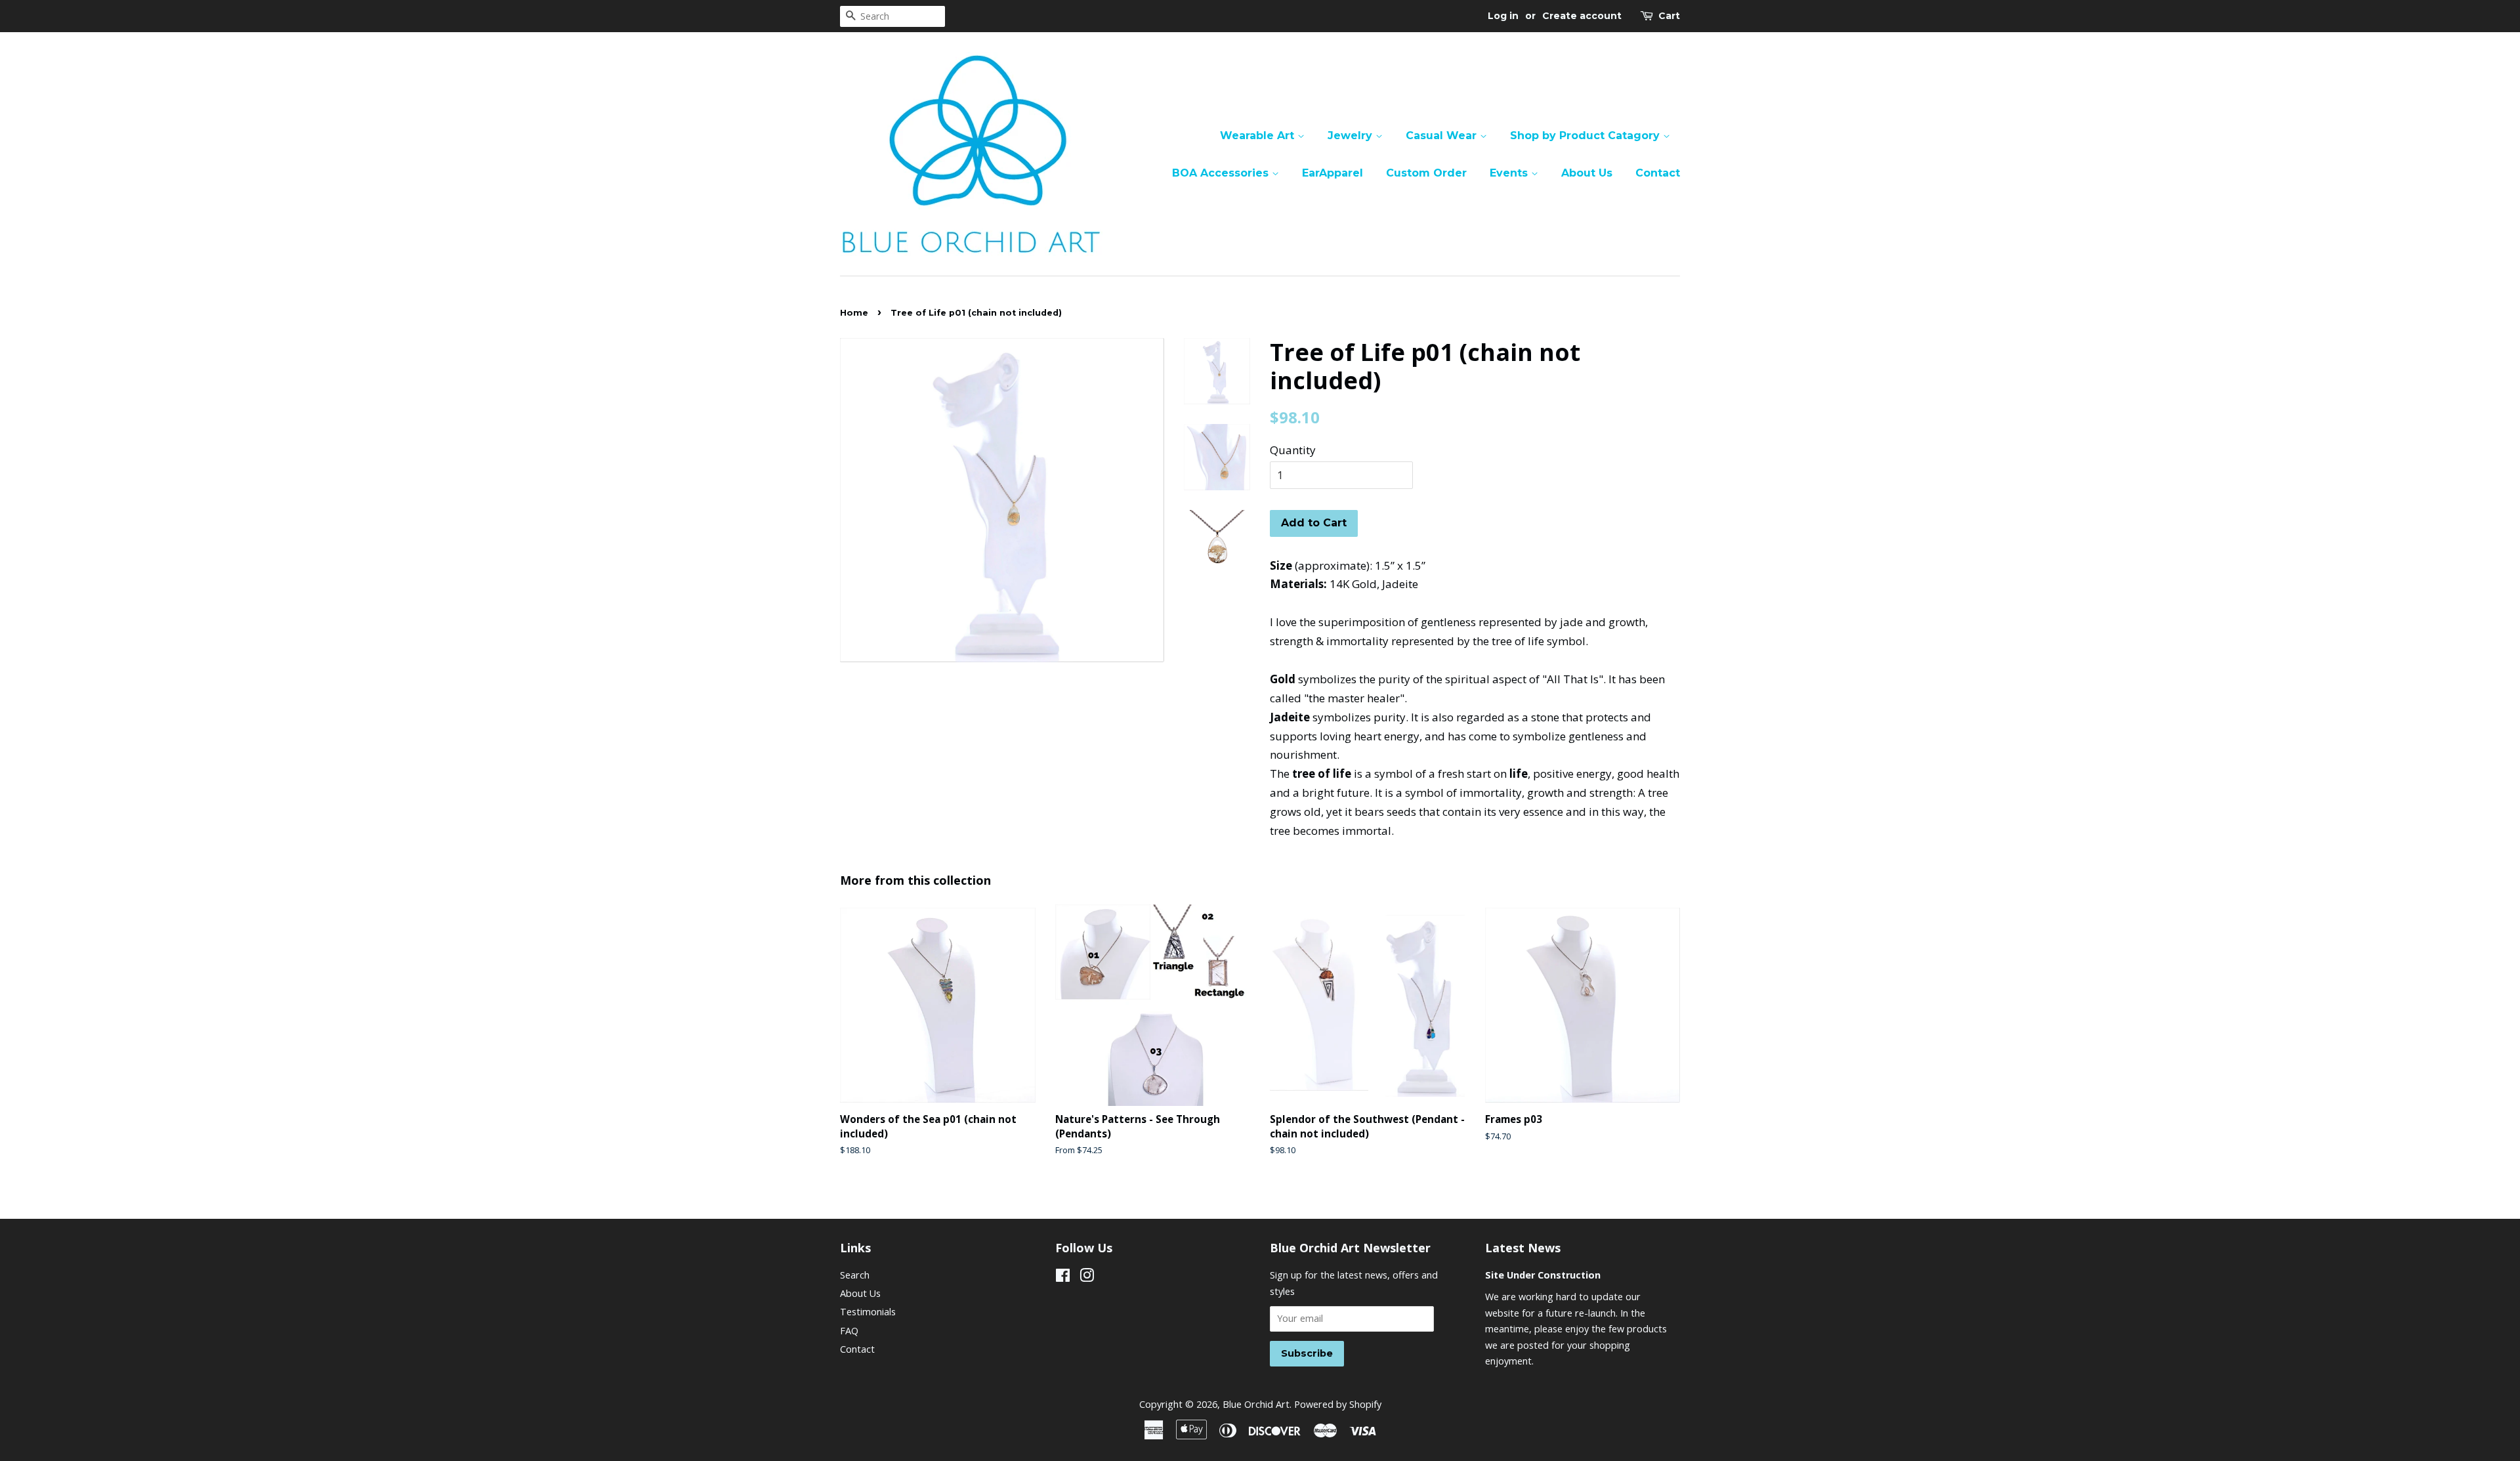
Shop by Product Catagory (1586, 136)
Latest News (1523, 1248)
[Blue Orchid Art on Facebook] (1063, 1278)
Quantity (1293, 450)
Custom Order (1426, 173)
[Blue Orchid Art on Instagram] (1087, 1278)
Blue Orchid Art (1256, 1404)
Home (854, 313)
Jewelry (1352, 136)
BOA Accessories (1222, 173)
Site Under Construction (1543, 1275)
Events (1510, 173)
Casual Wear (1443, 136)
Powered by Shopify (1338, 1404)
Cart (1669, 16)
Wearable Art (1259, 136)
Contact (1658, 173)
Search (855, 1275)
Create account (1582, 16)
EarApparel (1333, 173)
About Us (1587, 173)
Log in (1503, 16)
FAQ (849, 1331)
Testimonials (868, 1312)
